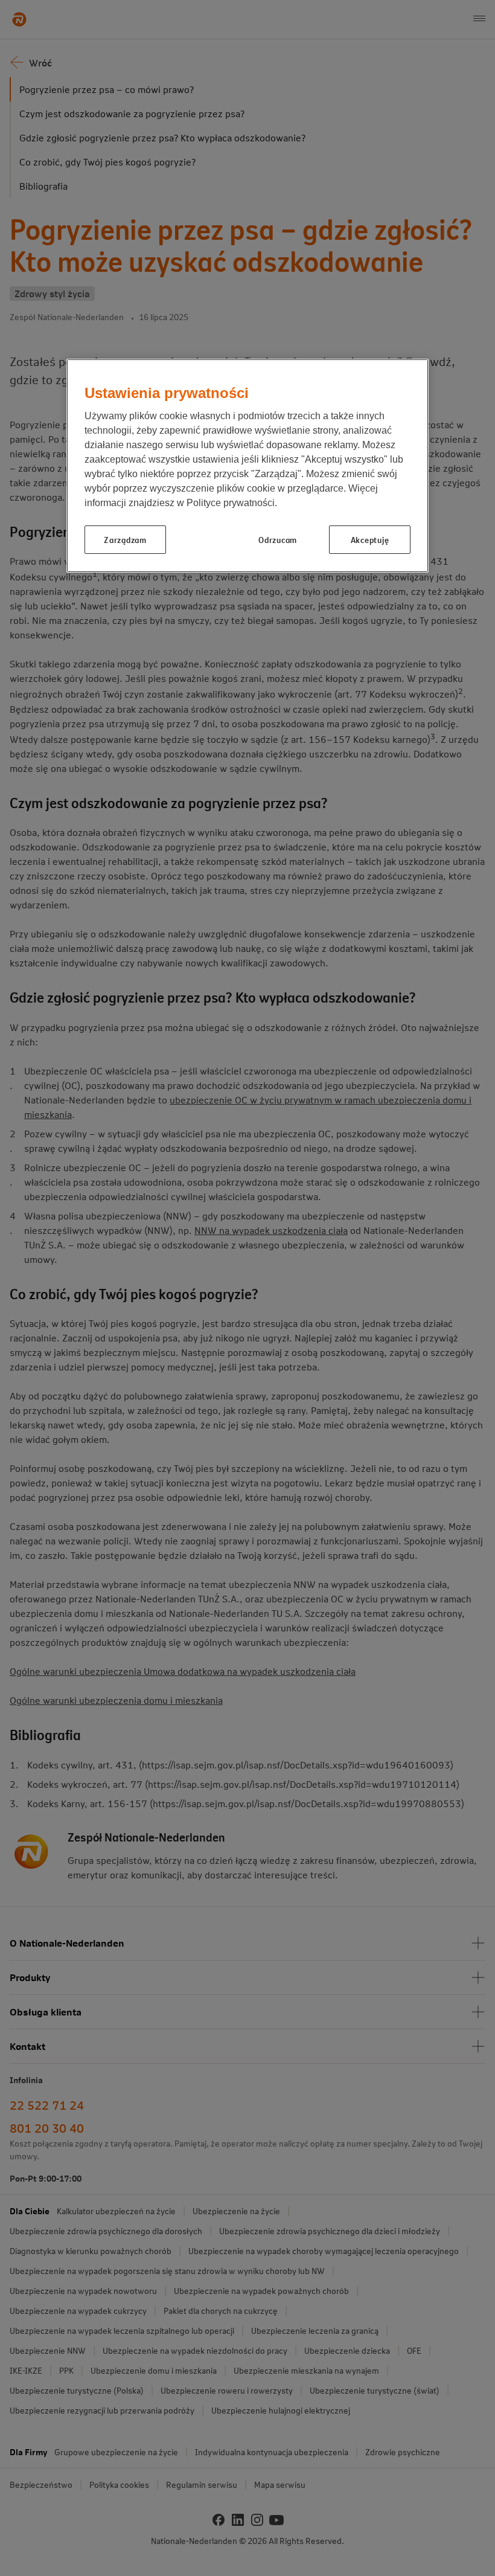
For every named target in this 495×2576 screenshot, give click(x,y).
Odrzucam (278, 539)
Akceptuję (370, 539)
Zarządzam (125, 539)
